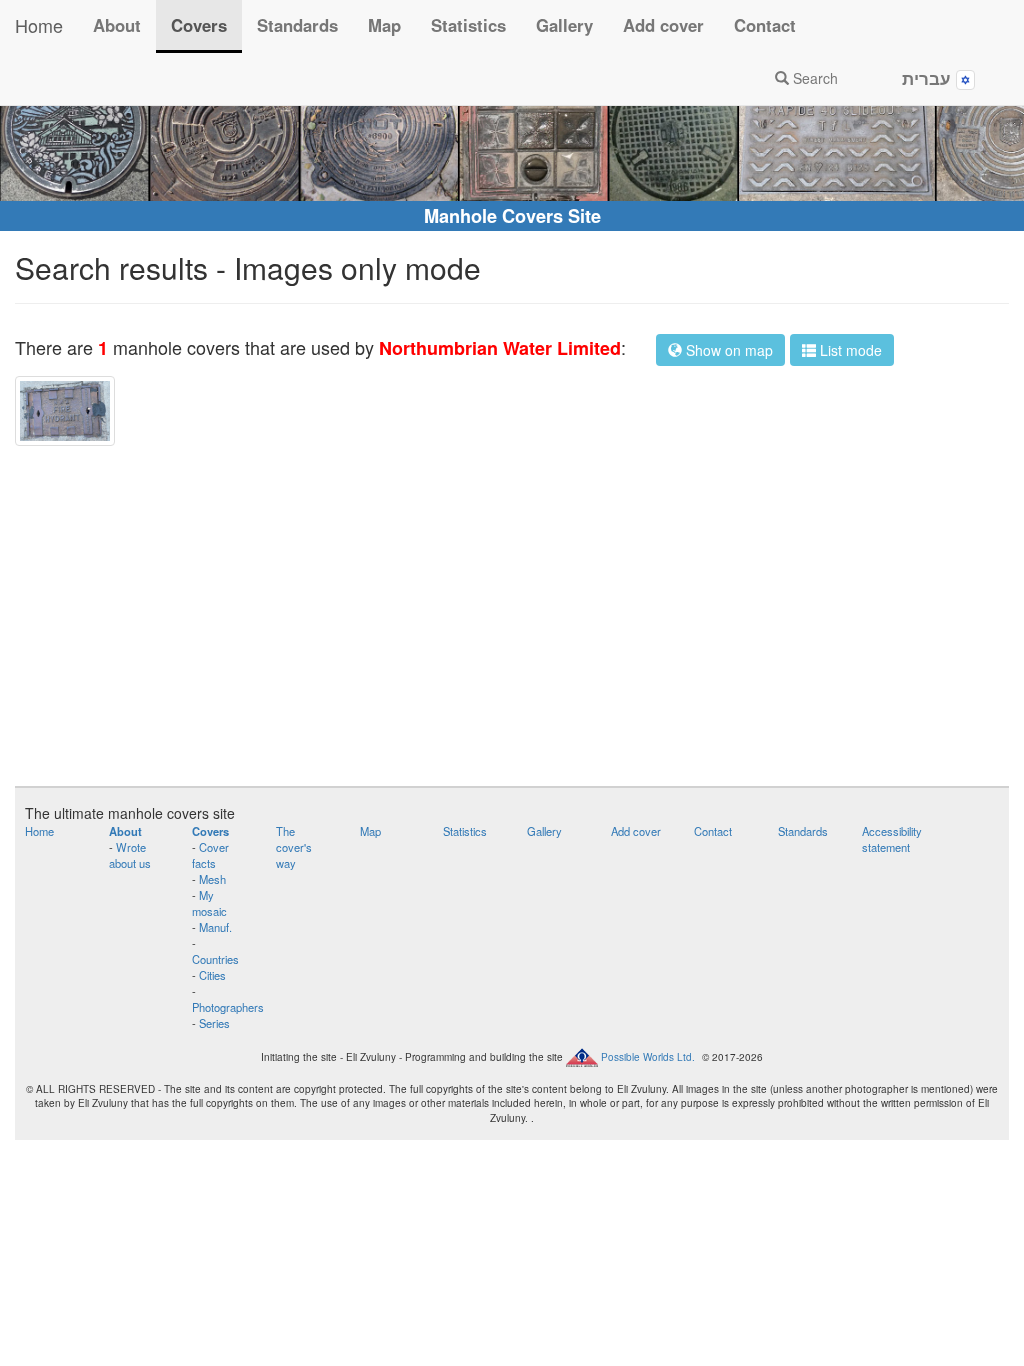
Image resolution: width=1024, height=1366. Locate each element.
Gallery (564, 25)
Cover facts (210, 855)
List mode (849, 350)
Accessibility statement (892, 839)
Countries (215, 959)
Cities (212, 975)
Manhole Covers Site (512, 216)
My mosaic (209, 903)
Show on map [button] (727, 350)
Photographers (228, 1007)
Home (39, 25)
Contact (765, 25)
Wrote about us (130, 855)
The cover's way (294, 847)
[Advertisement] (512, 616)
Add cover (663, 25)
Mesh (212, 879)
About (117, 25)
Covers (199, 25)
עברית (929, 78)
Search (813, 78)
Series (214, 1023)
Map (384, 25)
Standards (297, 25)
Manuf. (215, 927)
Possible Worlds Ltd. (648, 1056)
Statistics (468, 25)
